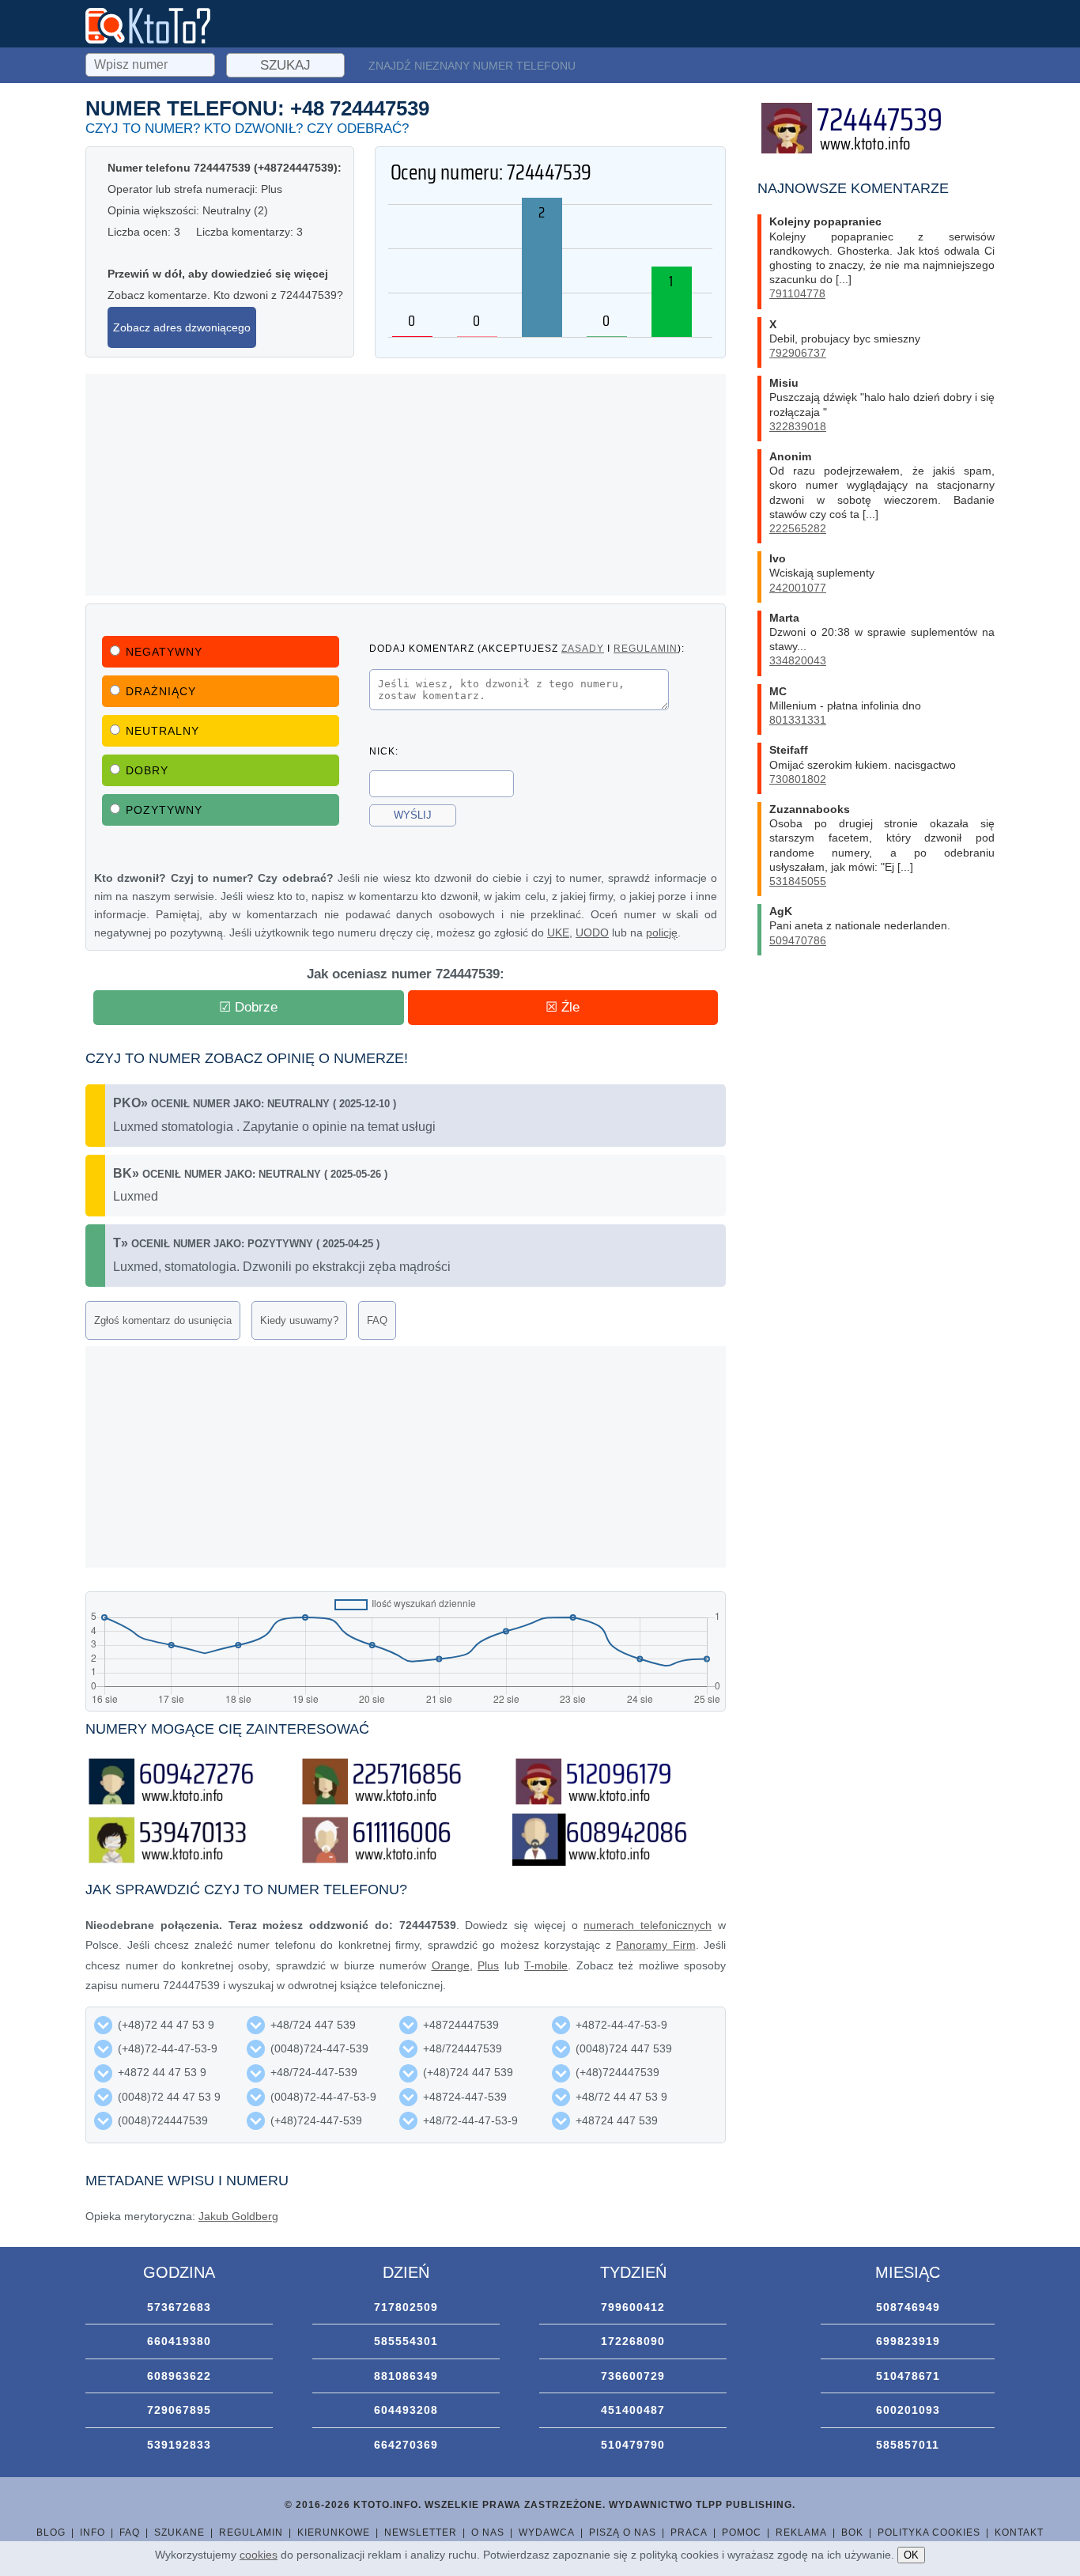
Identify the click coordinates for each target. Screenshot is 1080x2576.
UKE (558, 932)
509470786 (798, 940)
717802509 (406, 2307)
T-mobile (546, 1965)
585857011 (908, 2445)
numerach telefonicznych (648, 1925)
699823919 (908, 2341)
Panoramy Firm (656, 1945)
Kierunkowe (334, 2532)
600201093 (908, 2410)
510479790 (633, 2445)
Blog (51, 2532)
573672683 (179, 2307)
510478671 (908, 2376)
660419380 (179, 2341)
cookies (259, 2555)
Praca (689, 2532)
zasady (583, 648)
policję (662, 932)
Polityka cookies (929, 2532)
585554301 (406, 2341)
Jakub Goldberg (238, 2216)
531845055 (798, 881)
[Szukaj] (152, 62)
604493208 (406, 2410)
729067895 (179, 2410)
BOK (852, 2532)
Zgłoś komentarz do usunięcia (163, 1320)
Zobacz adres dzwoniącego (182, 327)
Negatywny (164, 652)
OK (911, 2555)
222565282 (798, 528)
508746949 (908, 2307)
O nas (488, 2532)
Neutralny (162, 731)
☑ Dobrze (248, 1007)
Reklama (801, 2532)
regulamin (646, 648)
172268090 (633, 2341)
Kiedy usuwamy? (299, 1320)
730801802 (798, 779)
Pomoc (742, 2532)
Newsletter (421, 2532)
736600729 (633, 2376)
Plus (488, 1965)
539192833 (179, 2445)
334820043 (798, 660)
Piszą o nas (623, 2532)
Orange (451, 1965)
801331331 (798, 720)
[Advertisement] (406, 485)
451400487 (633, 2410)
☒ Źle (563, 1007)
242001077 (798, 588)
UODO (592, 932)
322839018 (798, 426)
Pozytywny (164, 810)
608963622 (179, 2376)
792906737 (798, 353)
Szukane (179, 2532)
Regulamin (251, 2532)
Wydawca (547, 2532)
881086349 (406, 2376)
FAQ (377, 1320)
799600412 (633, 2307)
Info (93, 2532)
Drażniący (161, 691)
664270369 (406, 2445)
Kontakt (1019, 2532)
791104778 (797, 293)
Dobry (147, 770)
